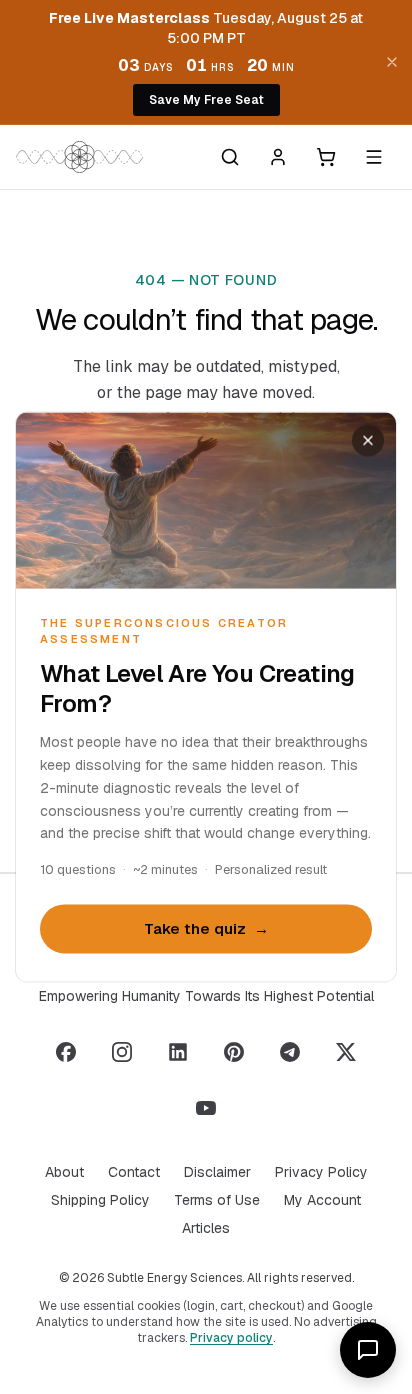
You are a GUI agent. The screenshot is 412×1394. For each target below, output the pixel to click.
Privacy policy (231, 1338)
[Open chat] (368, 1350)
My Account (322, 1200)
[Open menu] (374, 157)
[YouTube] (206, 1108)
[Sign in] (278, 157)
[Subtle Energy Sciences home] (79, 157)
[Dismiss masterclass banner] (392, 62)
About (64, 1172)
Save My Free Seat (206, 100)
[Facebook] (66, 1052)
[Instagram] (122, 1052)
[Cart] (326, 157)
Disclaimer (217, 1172)
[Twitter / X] (346, 1052)
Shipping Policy (100, 1200)
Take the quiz (206, 928)
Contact (134, 1172)
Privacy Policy (321, 1172)
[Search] (230, 157)
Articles (206, 1228)
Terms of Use (217, 1200)
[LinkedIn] (178, 1052)
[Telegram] (290, 1052)
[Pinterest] (234, 1052)
